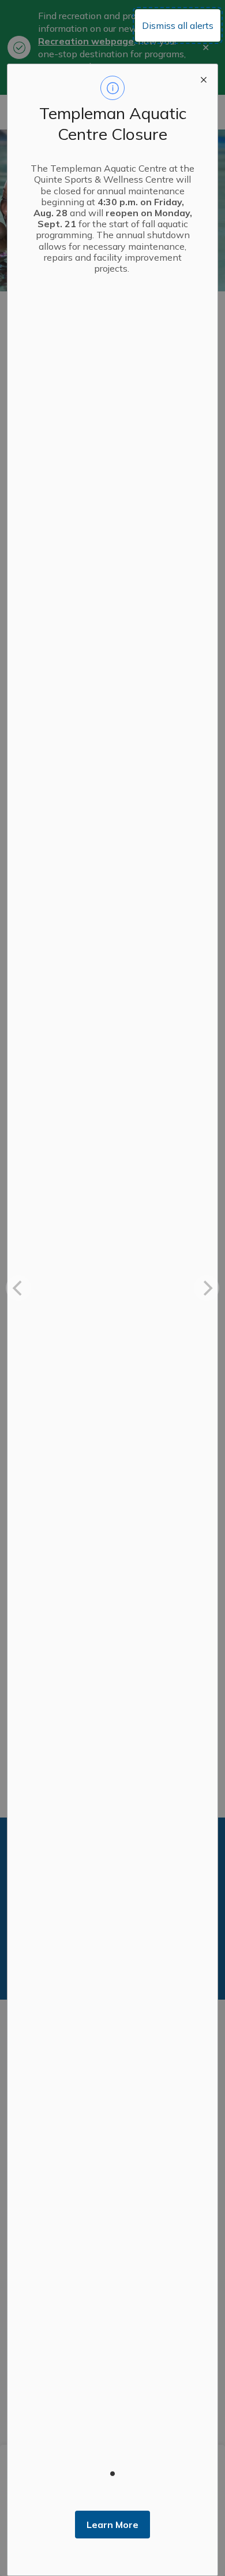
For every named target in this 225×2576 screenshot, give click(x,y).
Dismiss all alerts (178, 25)
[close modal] (204, 78)
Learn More (112, 2525)
